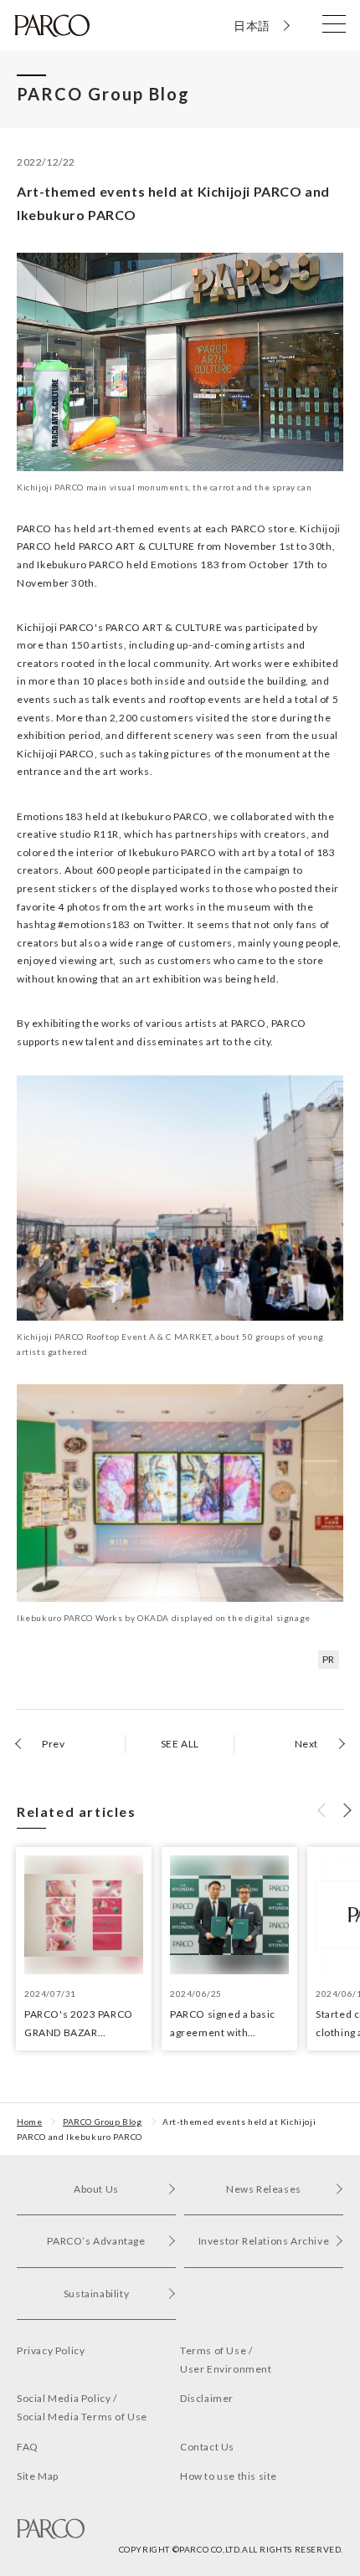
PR (329, 1659)
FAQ (28, 2447)
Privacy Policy (51, 2350)
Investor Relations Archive (264, 2241)
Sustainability (96, 2294)
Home (29, 2122)
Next (306, 1744)
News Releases (264, 2189)
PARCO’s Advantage (96, 2241)
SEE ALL (180, 1744)
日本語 (252, 26)
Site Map (38, 2476)
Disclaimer (207, 2398)
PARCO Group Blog (103, 2122)
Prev (53, 1744)
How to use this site (229, 2476)
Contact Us (207, 2447)
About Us (96, 2189)
